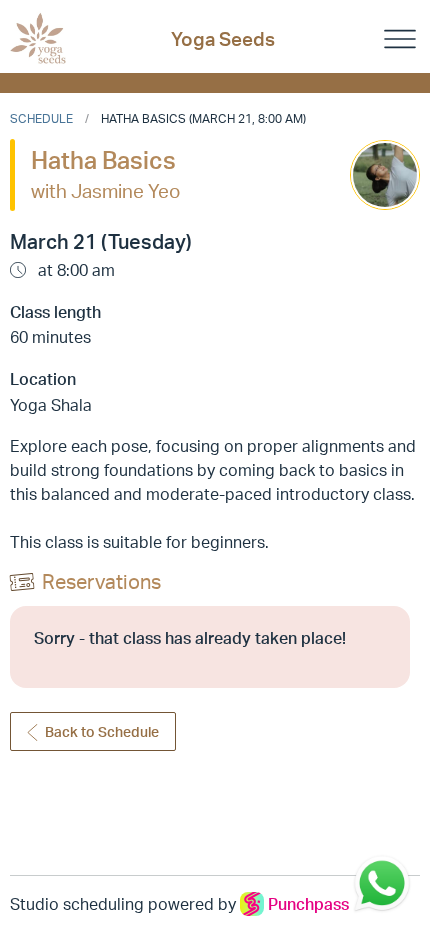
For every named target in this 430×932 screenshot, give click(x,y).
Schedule (41, 118)
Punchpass (308, 904)
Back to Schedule (102, 731)
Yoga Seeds (223, 39)
